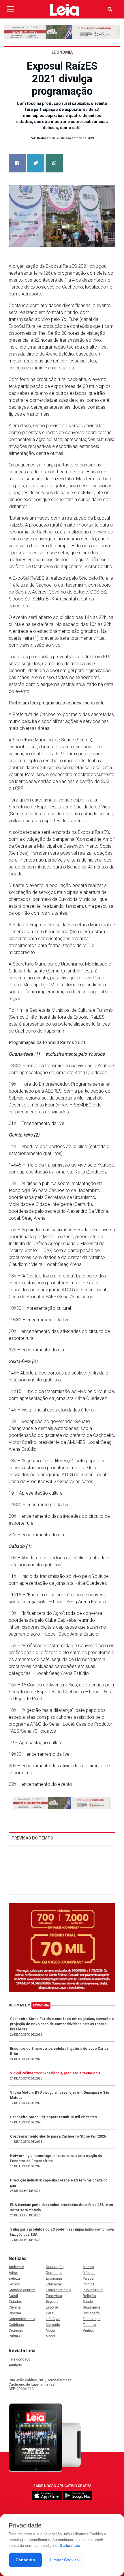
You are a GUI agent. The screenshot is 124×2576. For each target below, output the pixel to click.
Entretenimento (58, 2290)
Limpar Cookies (64, 2560)
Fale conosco (19, 2359)
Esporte (52, 2307)
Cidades (15, 2302)
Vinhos (88, 2331)
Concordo (25, 2560)
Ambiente (16, 2267)
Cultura (14, 2336)
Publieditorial (93, 2290)
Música (89, 2273)
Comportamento (22, 2319)
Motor (50, 2336)
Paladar (89, 2279)
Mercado (53, 2325)
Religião (89, 2296)
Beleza (14, 2279)
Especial (53, 2302)
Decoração (55, 2267)
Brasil (13, 2296)
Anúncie (15, 2365)
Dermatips (54, 2273)
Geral (50, 2313)
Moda (50, 2331)
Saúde (88, 2302)
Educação (54, 2284)
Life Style (53, 2319)
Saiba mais (70, 2546)
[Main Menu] (10, 9)
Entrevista (54, 2296)
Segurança (91, 2307)
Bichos (14, 2284)
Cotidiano (16, 2325)
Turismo (89, 2325)
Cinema (15, 2313)
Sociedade (91, 2313)
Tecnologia (92, 2319)
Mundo (88, 2267)
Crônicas (16, 2331)
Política (89, 2284)
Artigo (13, 2273)
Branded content (22, 2290)
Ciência (15, 2307)
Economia (41, 2005)
